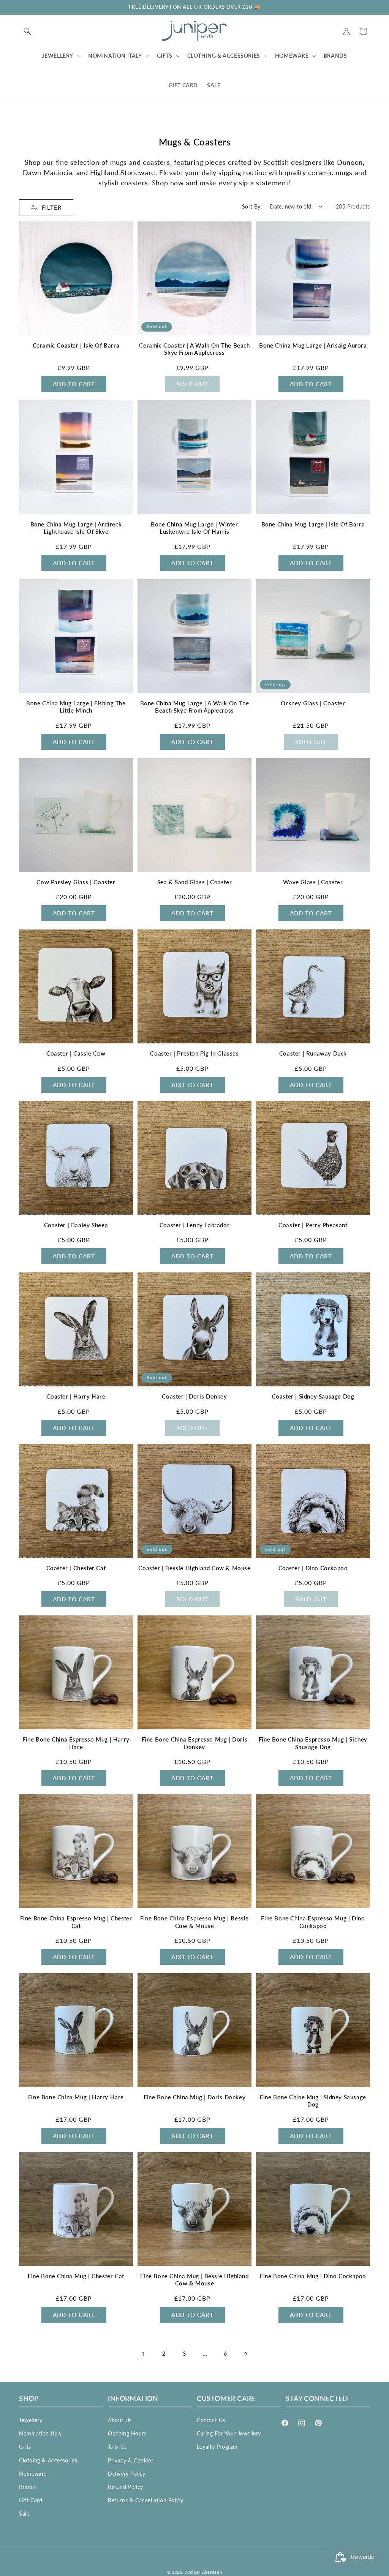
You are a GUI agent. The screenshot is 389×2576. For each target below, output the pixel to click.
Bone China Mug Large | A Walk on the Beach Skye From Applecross (195, 707)
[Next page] (246, 2354)
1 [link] (143, 2354)
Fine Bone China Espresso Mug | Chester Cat (76, 1922)
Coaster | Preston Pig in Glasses (194, 1053)
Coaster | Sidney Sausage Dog (313, 1396)
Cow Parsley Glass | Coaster (76, 882)
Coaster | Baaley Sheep (76, 1225)
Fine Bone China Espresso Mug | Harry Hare (76, 1743)
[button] (27, 31)
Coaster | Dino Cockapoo (313, 1568)
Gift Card (31, 2500)
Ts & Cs (117, 2447)
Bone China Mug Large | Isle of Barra (313, 524)
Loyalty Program (217, 2447)
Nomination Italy (40, 2433)
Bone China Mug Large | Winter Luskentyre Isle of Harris (194, 528)
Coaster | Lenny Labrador (194, 1225)
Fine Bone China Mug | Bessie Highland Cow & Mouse (194, 2280)
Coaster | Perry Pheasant (313, 1225)
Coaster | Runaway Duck (313, 1053)
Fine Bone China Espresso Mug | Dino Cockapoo (313, 1922)
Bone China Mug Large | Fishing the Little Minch (76, 707)
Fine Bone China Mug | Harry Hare (76, 2097)
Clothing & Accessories (48, 2460)
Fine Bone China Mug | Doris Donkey (194, 2097)
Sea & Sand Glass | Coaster (195, 882)
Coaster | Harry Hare (76, 1396)
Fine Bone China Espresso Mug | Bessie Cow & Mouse (194, 1922)
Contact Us (211, 2420)
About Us (120, 2420)
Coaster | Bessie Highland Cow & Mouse (194, 1568)
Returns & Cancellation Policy (145, 2500)
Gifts (25, 2447)
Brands (28, 2487)
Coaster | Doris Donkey (194, 1396)
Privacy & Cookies (131, 2460)
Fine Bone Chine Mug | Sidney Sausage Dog (313, 2101)
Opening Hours (127, 2433)
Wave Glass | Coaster (313, 882)
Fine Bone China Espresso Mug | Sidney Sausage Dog (313, 1743)
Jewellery (31, 2420)
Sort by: (252, 206)
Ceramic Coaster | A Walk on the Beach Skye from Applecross (194, 349)
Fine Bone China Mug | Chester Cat (76, 2276)
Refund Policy (126, 2487)
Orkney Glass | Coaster (313, 703)
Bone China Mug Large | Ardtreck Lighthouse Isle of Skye (76, 528)
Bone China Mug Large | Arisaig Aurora (313, 345)
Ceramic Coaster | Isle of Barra (76, 345)
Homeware (33, 2474)
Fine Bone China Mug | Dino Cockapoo (313, 2276)
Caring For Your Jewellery (229, 2433)
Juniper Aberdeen (203, 2572)
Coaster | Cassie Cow (76, 1053)
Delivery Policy (127, 2474)
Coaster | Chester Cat (76, 1568)
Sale (24, 2514)
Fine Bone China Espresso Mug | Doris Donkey (195, 1743)
